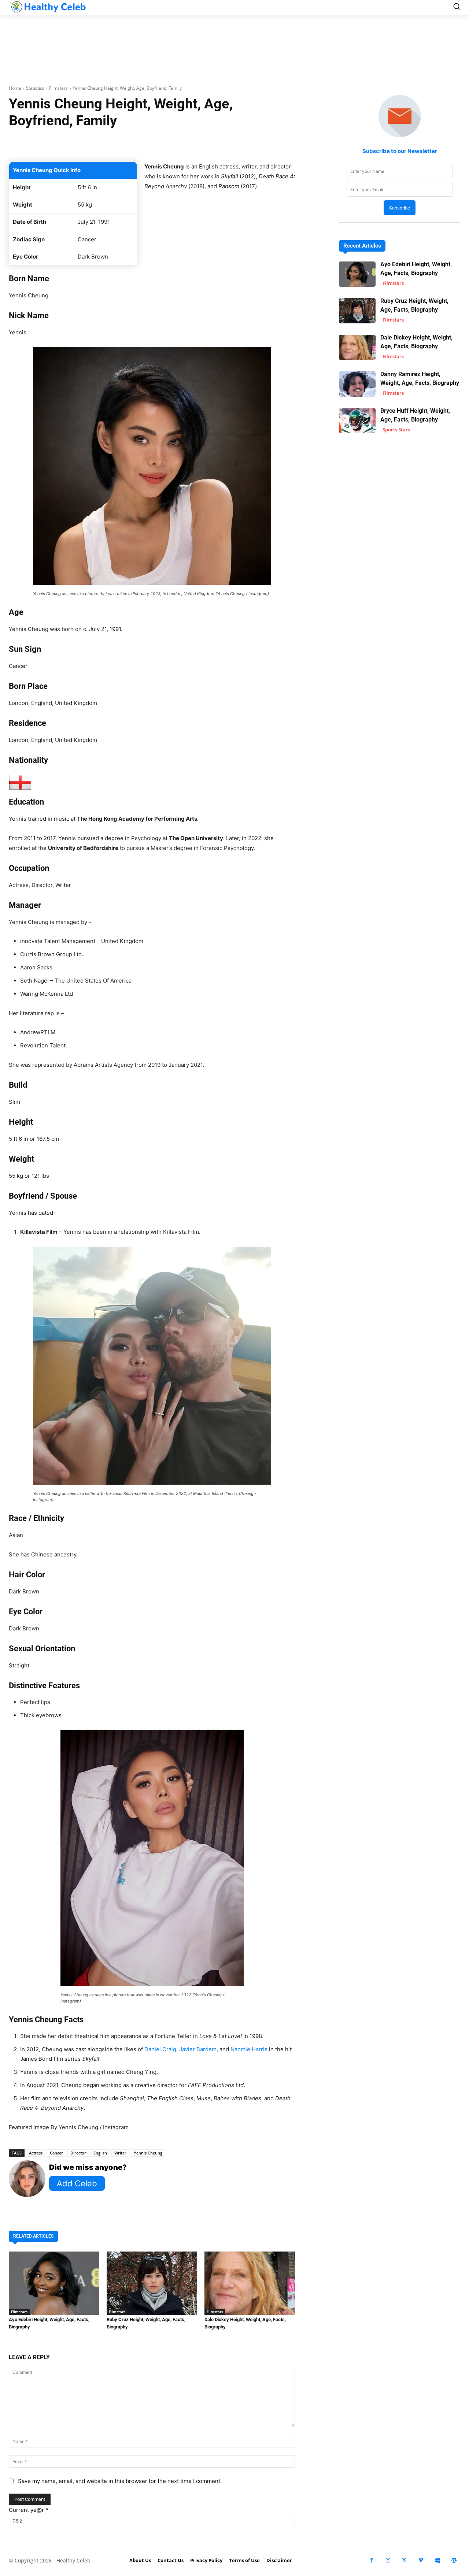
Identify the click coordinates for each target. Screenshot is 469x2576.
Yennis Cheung (148, 2153)
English (100, 2153)
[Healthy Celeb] (48, 7)
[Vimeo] (421, 2560)
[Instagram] (388, 2560)
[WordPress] (454, 2560)
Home (15, 88)
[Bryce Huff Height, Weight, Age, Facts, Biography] (357, 421)
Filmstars (58, 88)
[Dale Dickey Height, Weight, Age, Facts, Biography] (250, 2283)
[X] (404, 2560)
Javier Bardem (198, 2049)
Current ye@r (29, 2510)
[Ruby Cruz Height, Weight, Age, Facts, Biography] (152, 2283)
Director (78, 2153)
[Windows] (437, 2560)
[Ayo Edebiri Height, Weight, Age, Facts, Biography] (54, 2283)
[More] (259, 143)
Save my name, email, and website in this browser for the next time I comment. (120, 2481)
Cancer (56, 2153)
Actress (36, 2153)
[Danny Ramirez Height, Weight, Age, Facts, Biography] (357, 384)
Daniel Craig (160, 2049)
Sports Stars (396, 430)
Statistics (35, 88)
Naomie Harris (249, 2049)
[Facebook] (371, 2560)
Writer (120, 2153)
